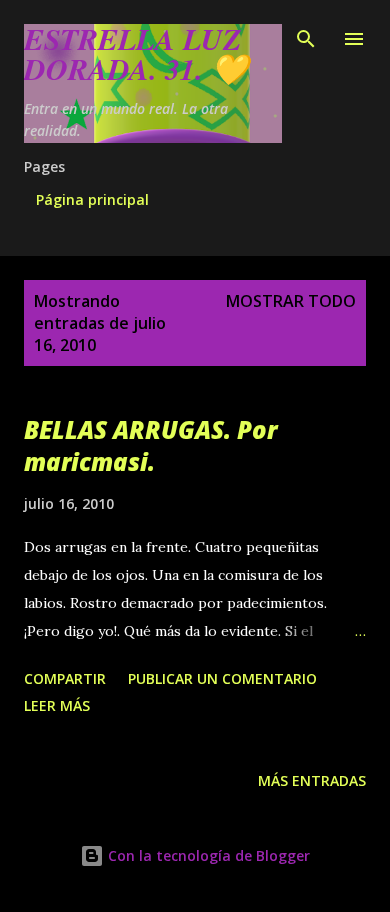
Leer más (57, 705)
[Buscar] (306, 36)
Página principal (92, 199)
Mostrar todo (291, 301)
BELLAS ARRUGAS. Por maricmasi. (150, 445)
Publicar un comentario (222, 678)
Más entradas (312, 780)
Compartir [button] (65, 678)
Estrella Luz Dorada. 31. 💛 (136, 54)
